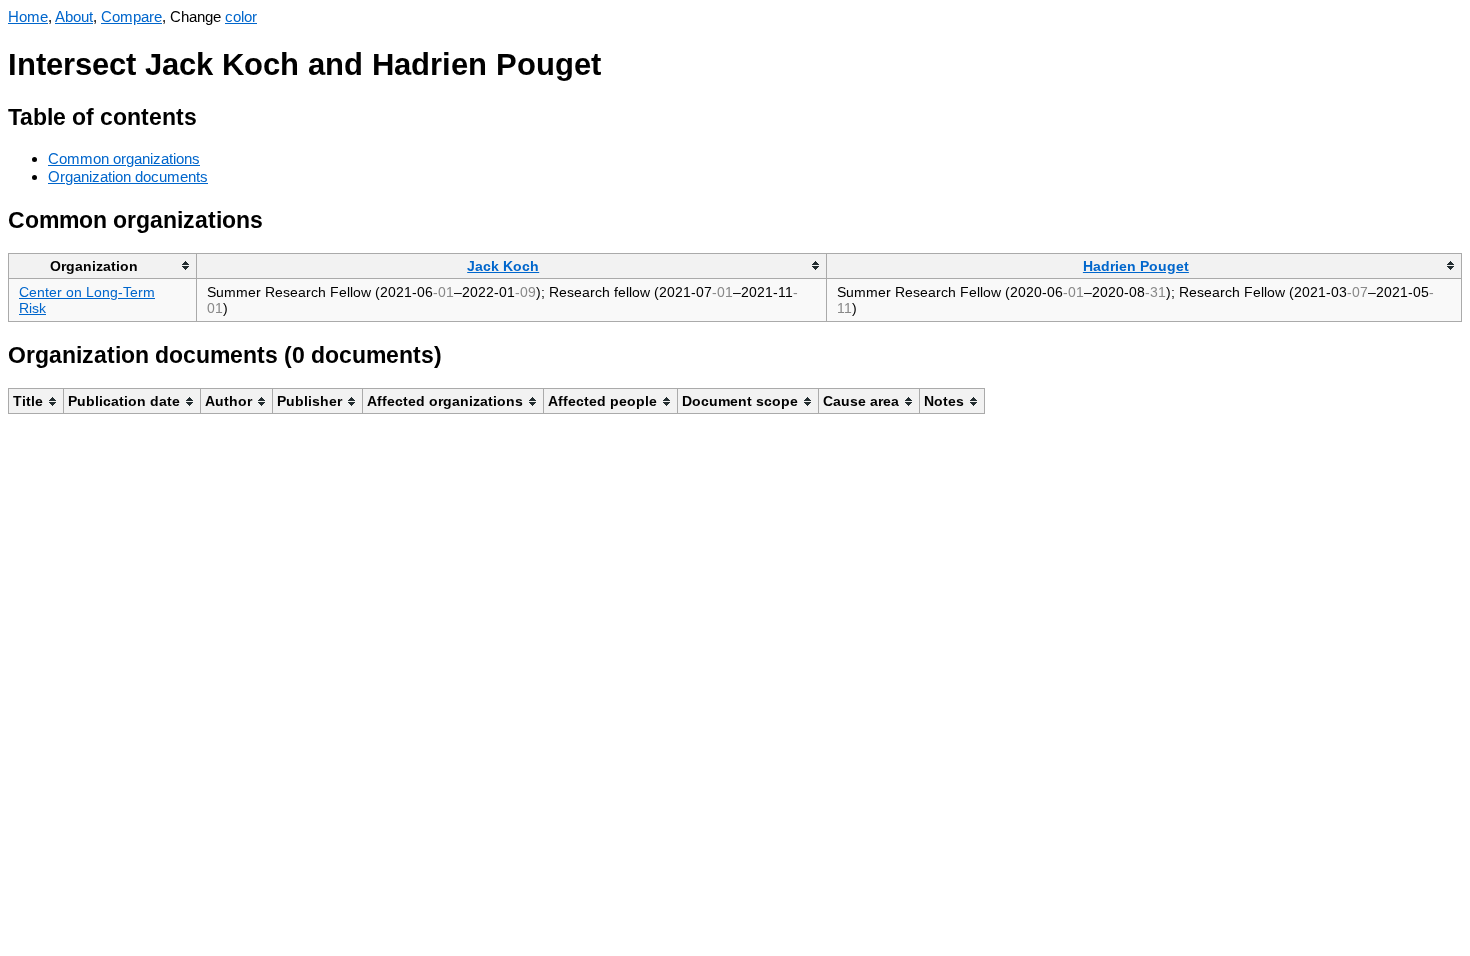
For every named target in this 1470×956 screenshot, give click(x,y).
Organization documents (128, 176)
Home (28, 16)
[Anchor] (212, 114)
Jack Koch (503, 266)
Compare (131, 16)
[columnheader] (103, 265)
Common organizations (124, 158)
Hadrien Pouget (1136, 266)
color (241, 16)
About (74, 16)
